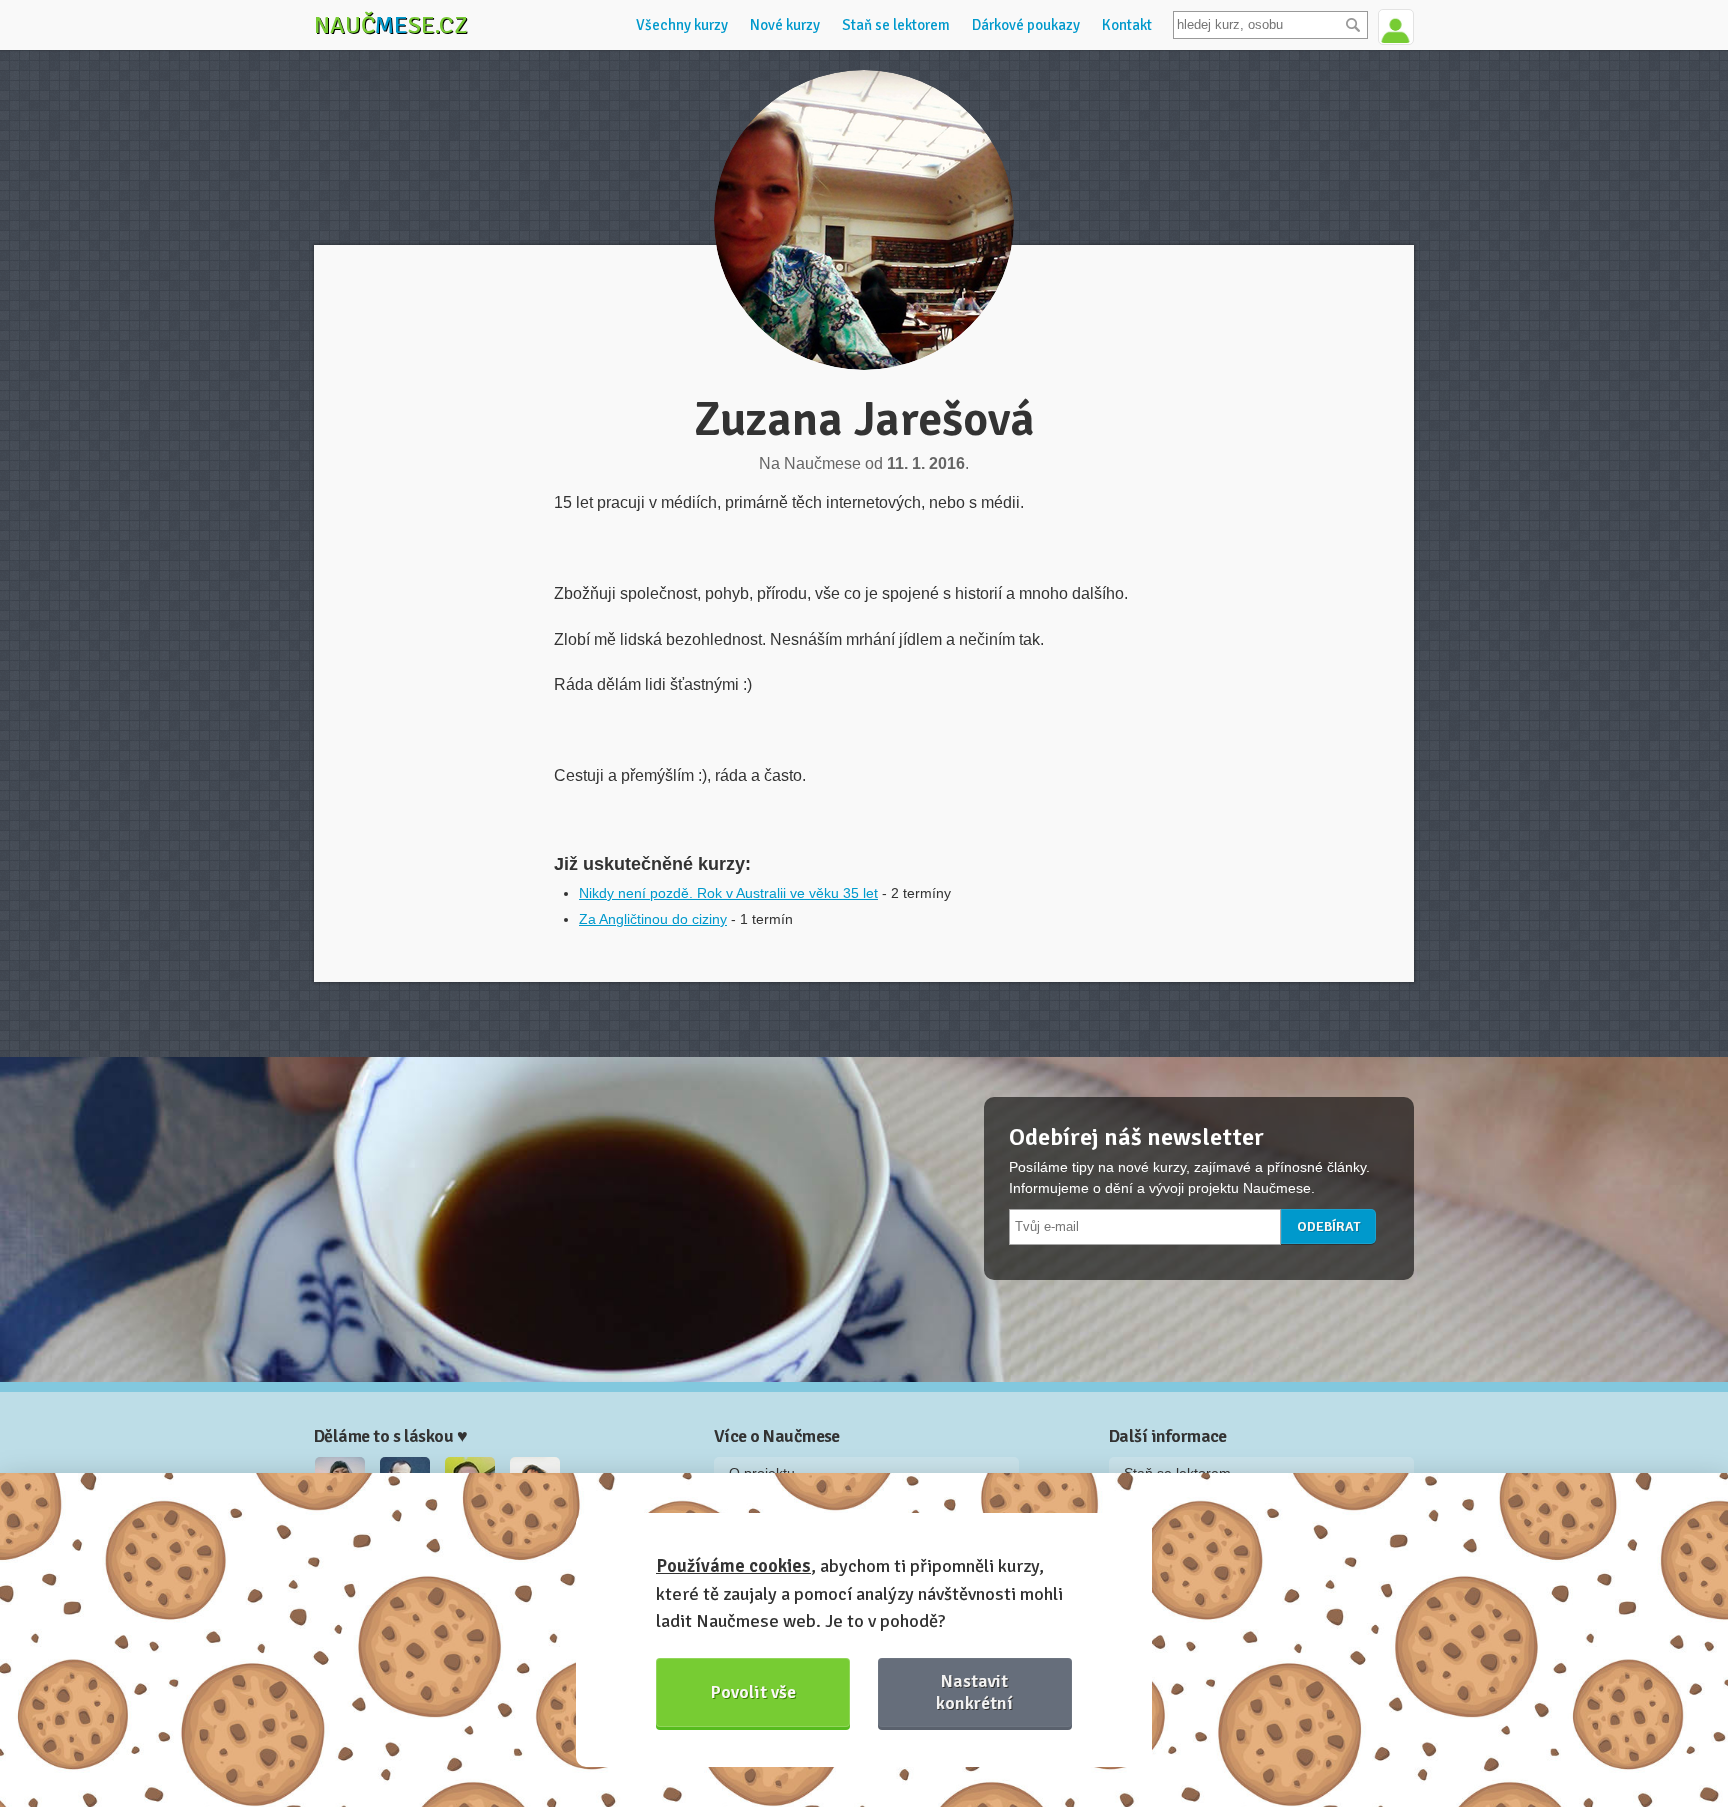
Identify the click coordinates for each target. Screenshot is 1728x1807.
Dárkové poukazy (1026, 25)
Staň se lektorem (896, 25)
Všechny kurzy (682, 25)
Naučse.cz (391, 25)
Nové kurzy (785, 25)
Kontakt (1127, 25)
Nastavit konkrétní (974, 1691)
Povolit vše (753, 1692)
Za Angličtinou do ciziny (653, 919)
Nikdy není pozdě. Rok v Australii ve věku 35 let (728, 893)
